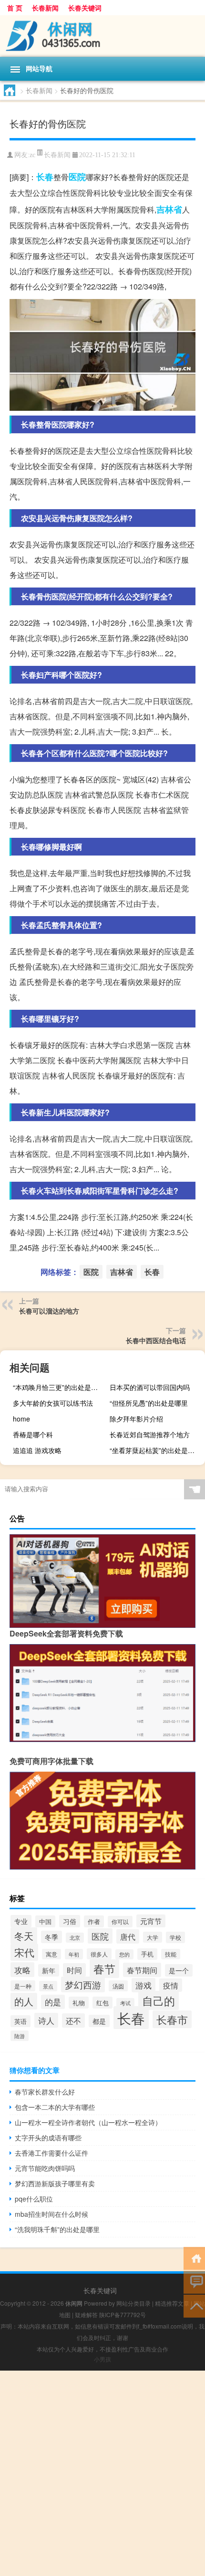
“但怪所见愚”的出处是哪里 (149, 1403)
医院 (77, 177)
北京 (75, 1938)
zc (32, 155)
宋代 (24, 1952)
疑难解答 (86, 2314)
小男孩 (102, 2359)
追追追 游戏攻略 (37, 1450)
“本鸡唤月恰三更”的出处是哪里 (59, 1387)
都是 (99, 2021)
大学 (153, 1937)
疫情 (171, 1985)
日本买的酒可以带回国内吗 (150, 1387)
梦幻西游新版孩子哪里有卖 (55, 2183)
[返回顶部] (194, 2305)
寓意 (51, 1954)
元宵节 (151, 1921)
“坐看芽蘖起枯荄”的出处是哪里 (155, 1450)
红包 (102, 2003)
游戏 (143, 1985)
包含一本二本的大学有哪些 (55, 2107)
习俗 (70, 1921)
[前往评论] (194, 2282)
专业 (21, 1921)
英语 (20, 2021)
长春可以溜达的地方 (49, 1311)
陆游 (20, 2036)
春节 (104, 1969)
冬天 (24, 1936)
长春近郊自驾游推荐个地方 (150, 1434)
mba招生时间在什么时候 (51, 2214)
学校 (175, 1937)
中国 (45, 1921)
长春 (45, 177)
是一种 (23, 1986)
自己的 (159, 2000)
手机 (147, 1954)
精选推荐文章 (172, 2303)
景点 (48, 1986)
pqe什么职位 (34, 2199)
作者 (94, 1921)
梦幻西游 (83, 1984)
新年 (49, 1970)
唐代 (128, 1936)
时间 (74, 1970)
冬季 (51, 1937)
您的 (124, 1954)
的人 (24, 2001)
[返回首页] (194, 2258)
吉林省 (169, 209)
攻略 (22, 1970)
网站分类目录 (133, 2303)
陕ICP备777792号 (123, 2314)
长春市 (172, 2019)
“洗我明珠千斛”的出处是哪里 (57, 2229)
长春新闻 (45, 8)
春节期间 (142, 1970)
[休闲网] (102, 36)
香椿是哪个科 (33, 1434)
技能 (171, 1954)
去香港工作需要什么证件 (51, 2153)
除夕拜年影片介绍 (136, 1419)
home (21, 1419)
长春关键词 (85, 8)
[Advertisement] (102, 2473)
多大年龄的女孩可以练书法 (53, 1403)
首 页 (15, 8)
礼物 (79, 2003)
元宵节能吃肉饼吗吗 (45, 2168)
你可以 (120, 1922)
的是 (53, 2002)
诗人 (46, 2020)
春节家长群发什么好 (45, 2092)
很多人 (99, 1954)
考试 (125, 2003)
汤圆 (118, 1986)
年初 (74, 1954)
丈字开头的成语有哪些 (48, 2138)
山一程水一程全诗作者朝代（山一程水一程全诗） (88, 2122)
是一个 (179, 1970)
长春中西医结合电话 (156, 1340)
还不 (73, 2020)
